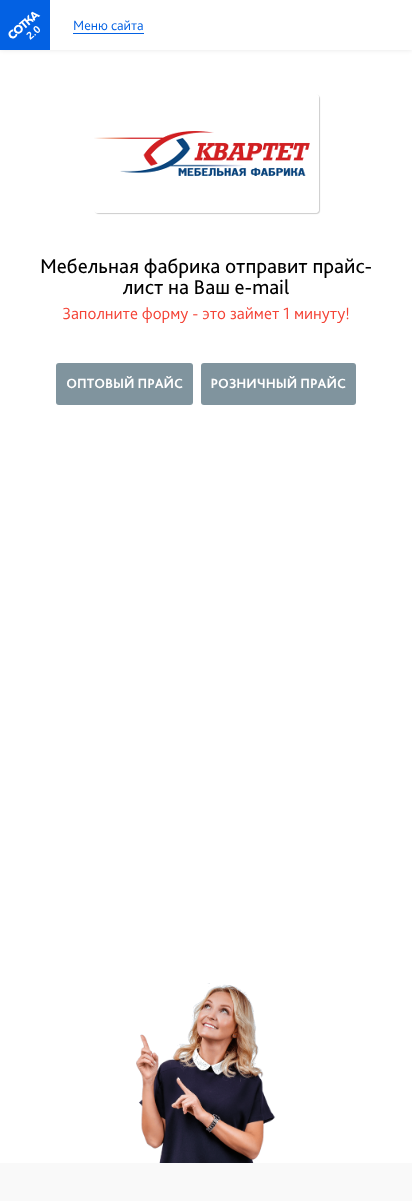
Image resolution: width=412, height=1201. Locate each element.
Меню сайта (108, 26)
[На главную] (25, 25)
